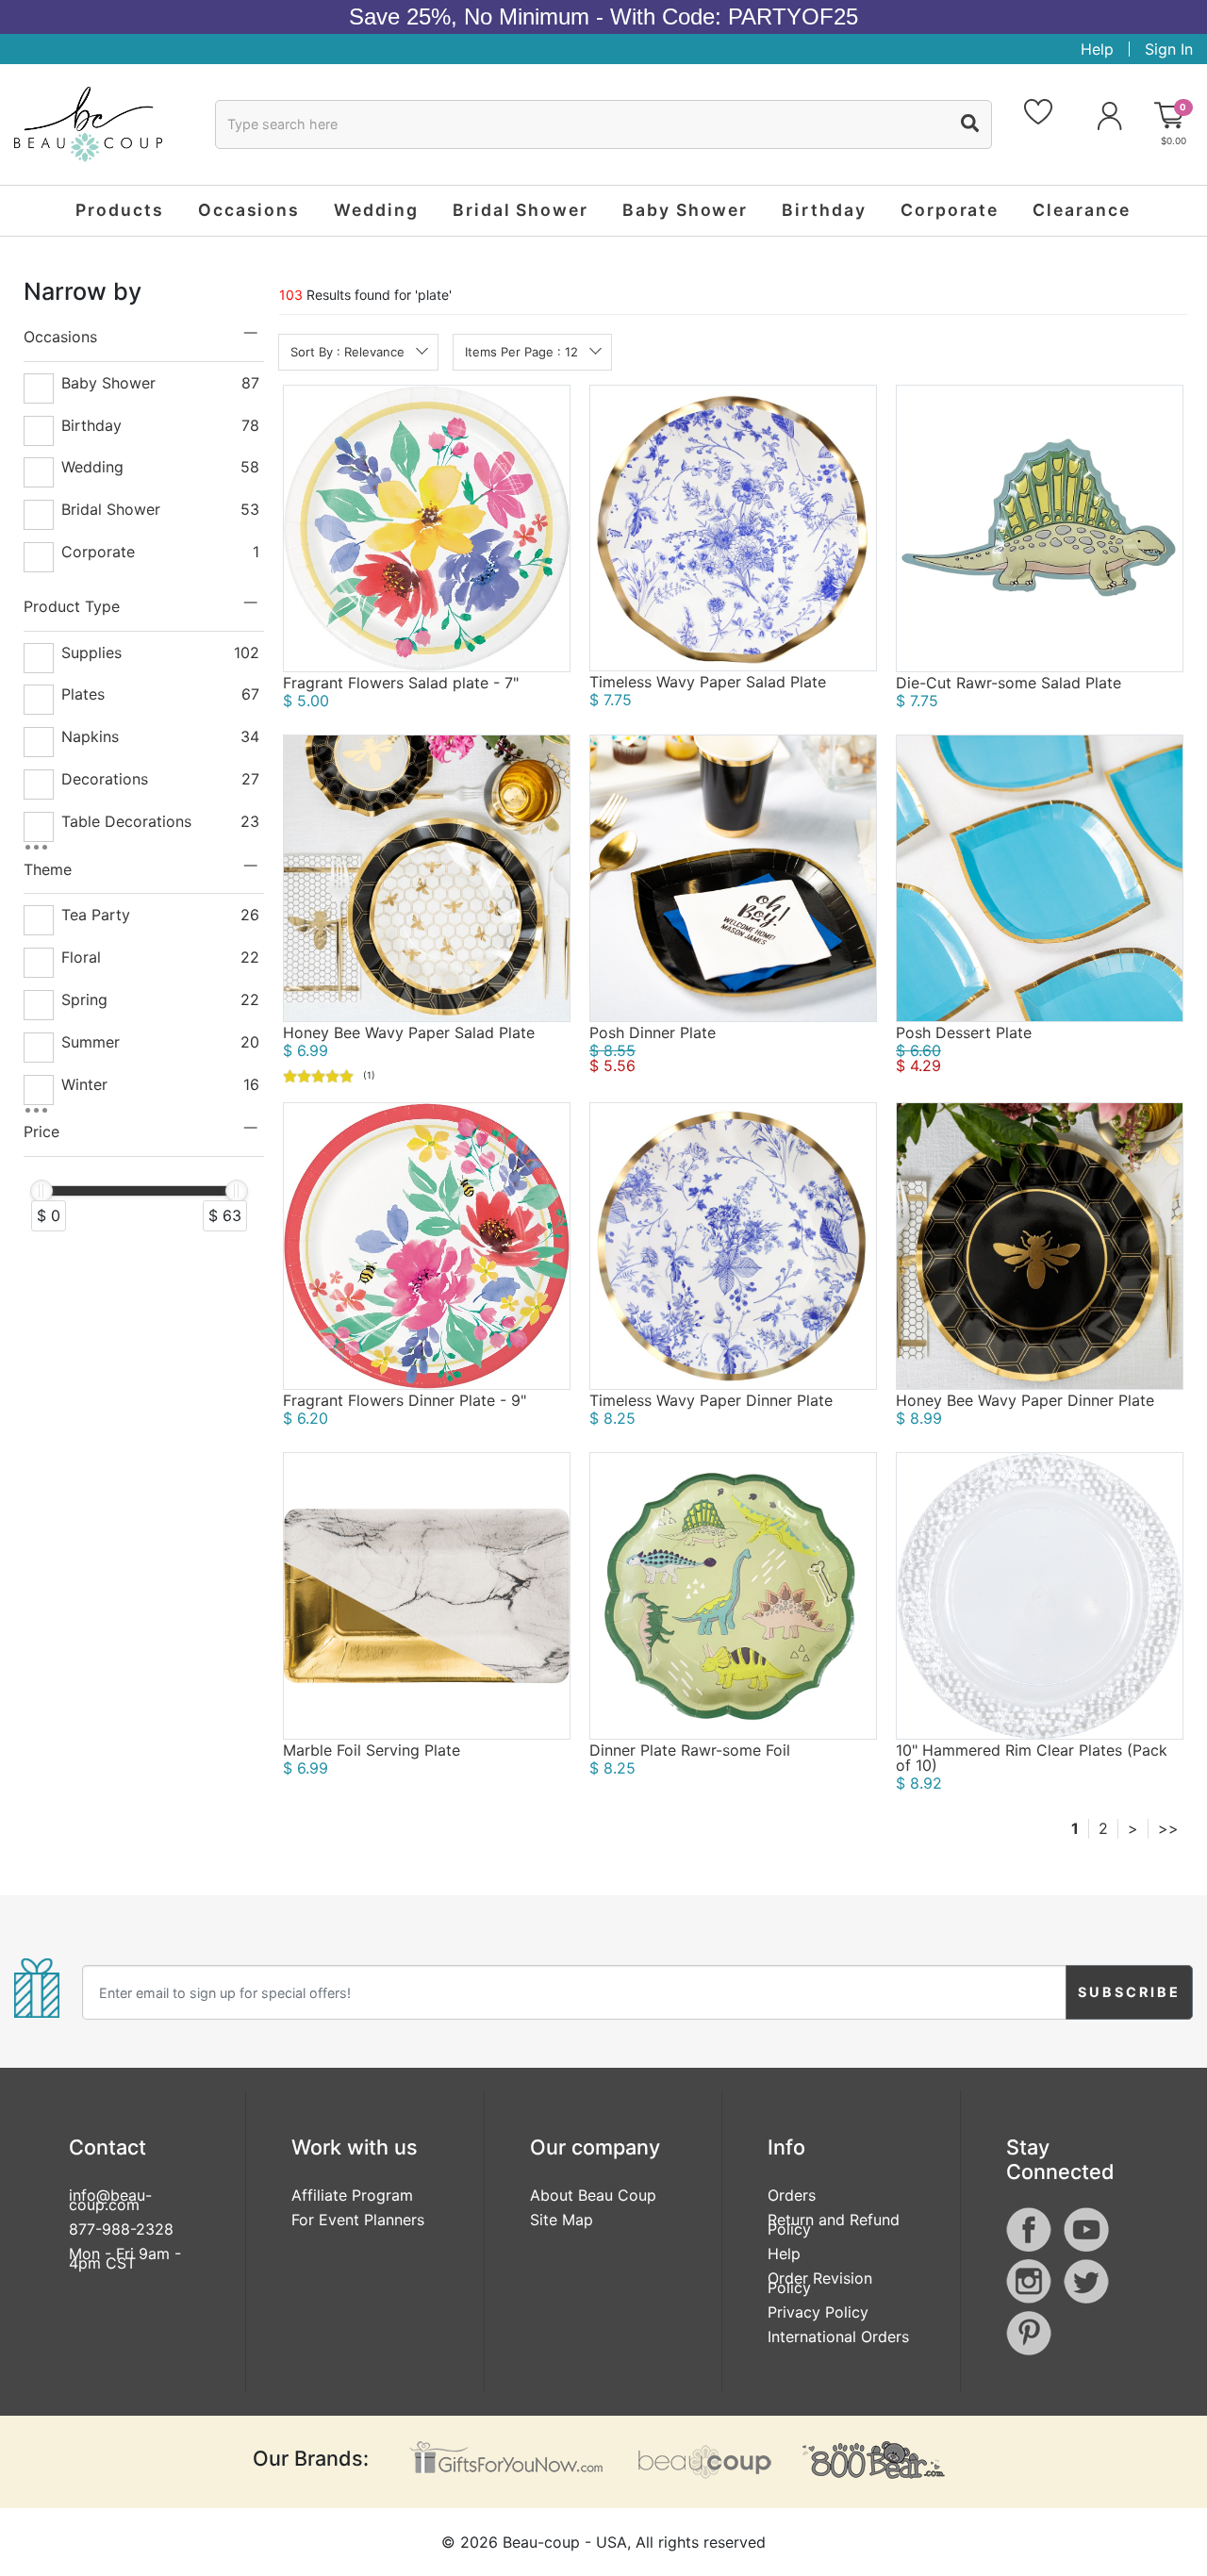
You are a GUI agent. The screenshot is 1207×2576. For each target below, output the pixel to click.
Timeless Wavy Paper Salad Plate (708, 682)
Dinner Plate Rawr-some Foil (690, 1750)
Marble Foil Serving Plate (372, 1750)
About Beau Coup (593, 2195)
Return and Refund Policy (834, 2224)
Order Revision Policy (820, 2283)
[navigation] (144, 764)
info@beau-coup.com (110, 2200)
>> (1168, 1828)
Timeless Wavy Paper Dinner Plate (711, 1400)
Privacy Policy (818, 2312)
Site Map (562, 2220)
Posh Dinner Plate (653, 1032)
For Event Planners (358, 2220)
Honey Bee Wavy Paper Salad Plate (409, 1032)
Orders (792, 2195)
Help (1097, 49)
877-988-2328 (121, 2229)
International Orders (838, 2337)
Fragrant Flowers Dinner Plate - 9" (405, 1400)
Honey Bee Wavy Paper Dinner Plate (1025, 1400)
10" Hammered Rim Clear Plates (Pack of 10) (1032, 1758)
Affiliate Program (352, 2195)
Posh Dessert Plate (964, 1032)
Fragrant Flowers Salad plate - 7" (401, 683)
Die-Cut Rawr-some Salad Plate (1009, 683)
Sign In (1169, 49)
